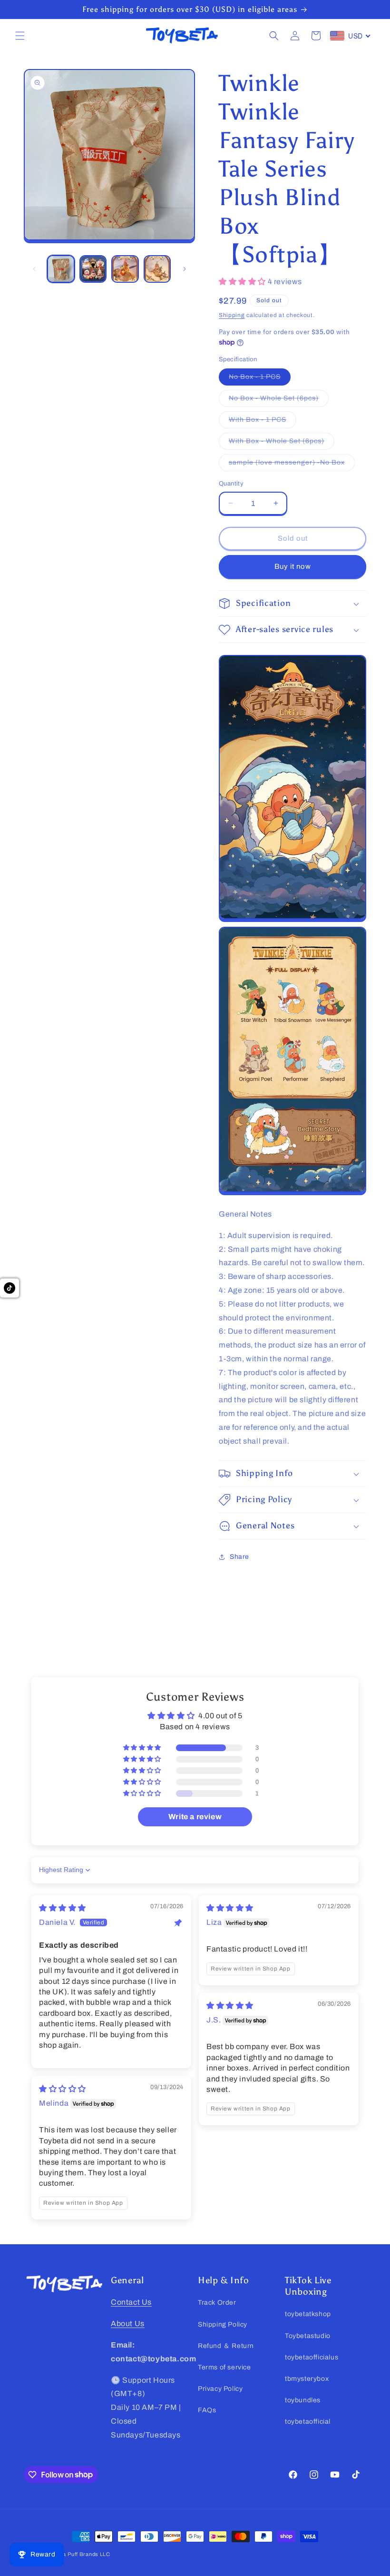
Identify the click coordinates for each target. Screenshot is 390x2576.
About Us (128, 2323)
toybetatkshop (308, 2314)
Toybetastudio (308, 2336)
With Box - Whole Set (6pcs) (282, 443)
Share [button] (239, 1557)
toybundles (303, 2400)
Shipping (232, 315)
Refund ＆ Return (226, 2346)
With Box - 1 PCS (263, 422)
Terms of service (224, 2367)
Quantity (231, 484)
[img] (63, 1908)
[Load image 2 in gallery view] (93, 269)
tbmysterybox (307, 2379)
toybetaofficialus (312, 2357)
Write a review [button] (195, 1817)
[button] (20, 36)
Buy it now (293, 566)
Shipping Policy (223, 2324)
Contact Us (131, 2302)
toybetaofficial (308, 2422)
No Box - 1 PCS (260, 379)
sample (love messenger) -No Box (292, 465)
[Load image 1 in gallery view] (61, 269)
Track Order (217, 2303)
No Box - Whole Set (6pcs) (279, 401)
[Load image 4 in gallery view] (157, 269)
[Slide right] (185, 269)
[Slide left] (34, 269)
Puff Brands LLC (89, 2554)
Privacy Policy (220, 2389)
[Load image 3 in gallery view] (125, 269)
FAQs (207, 2410)
